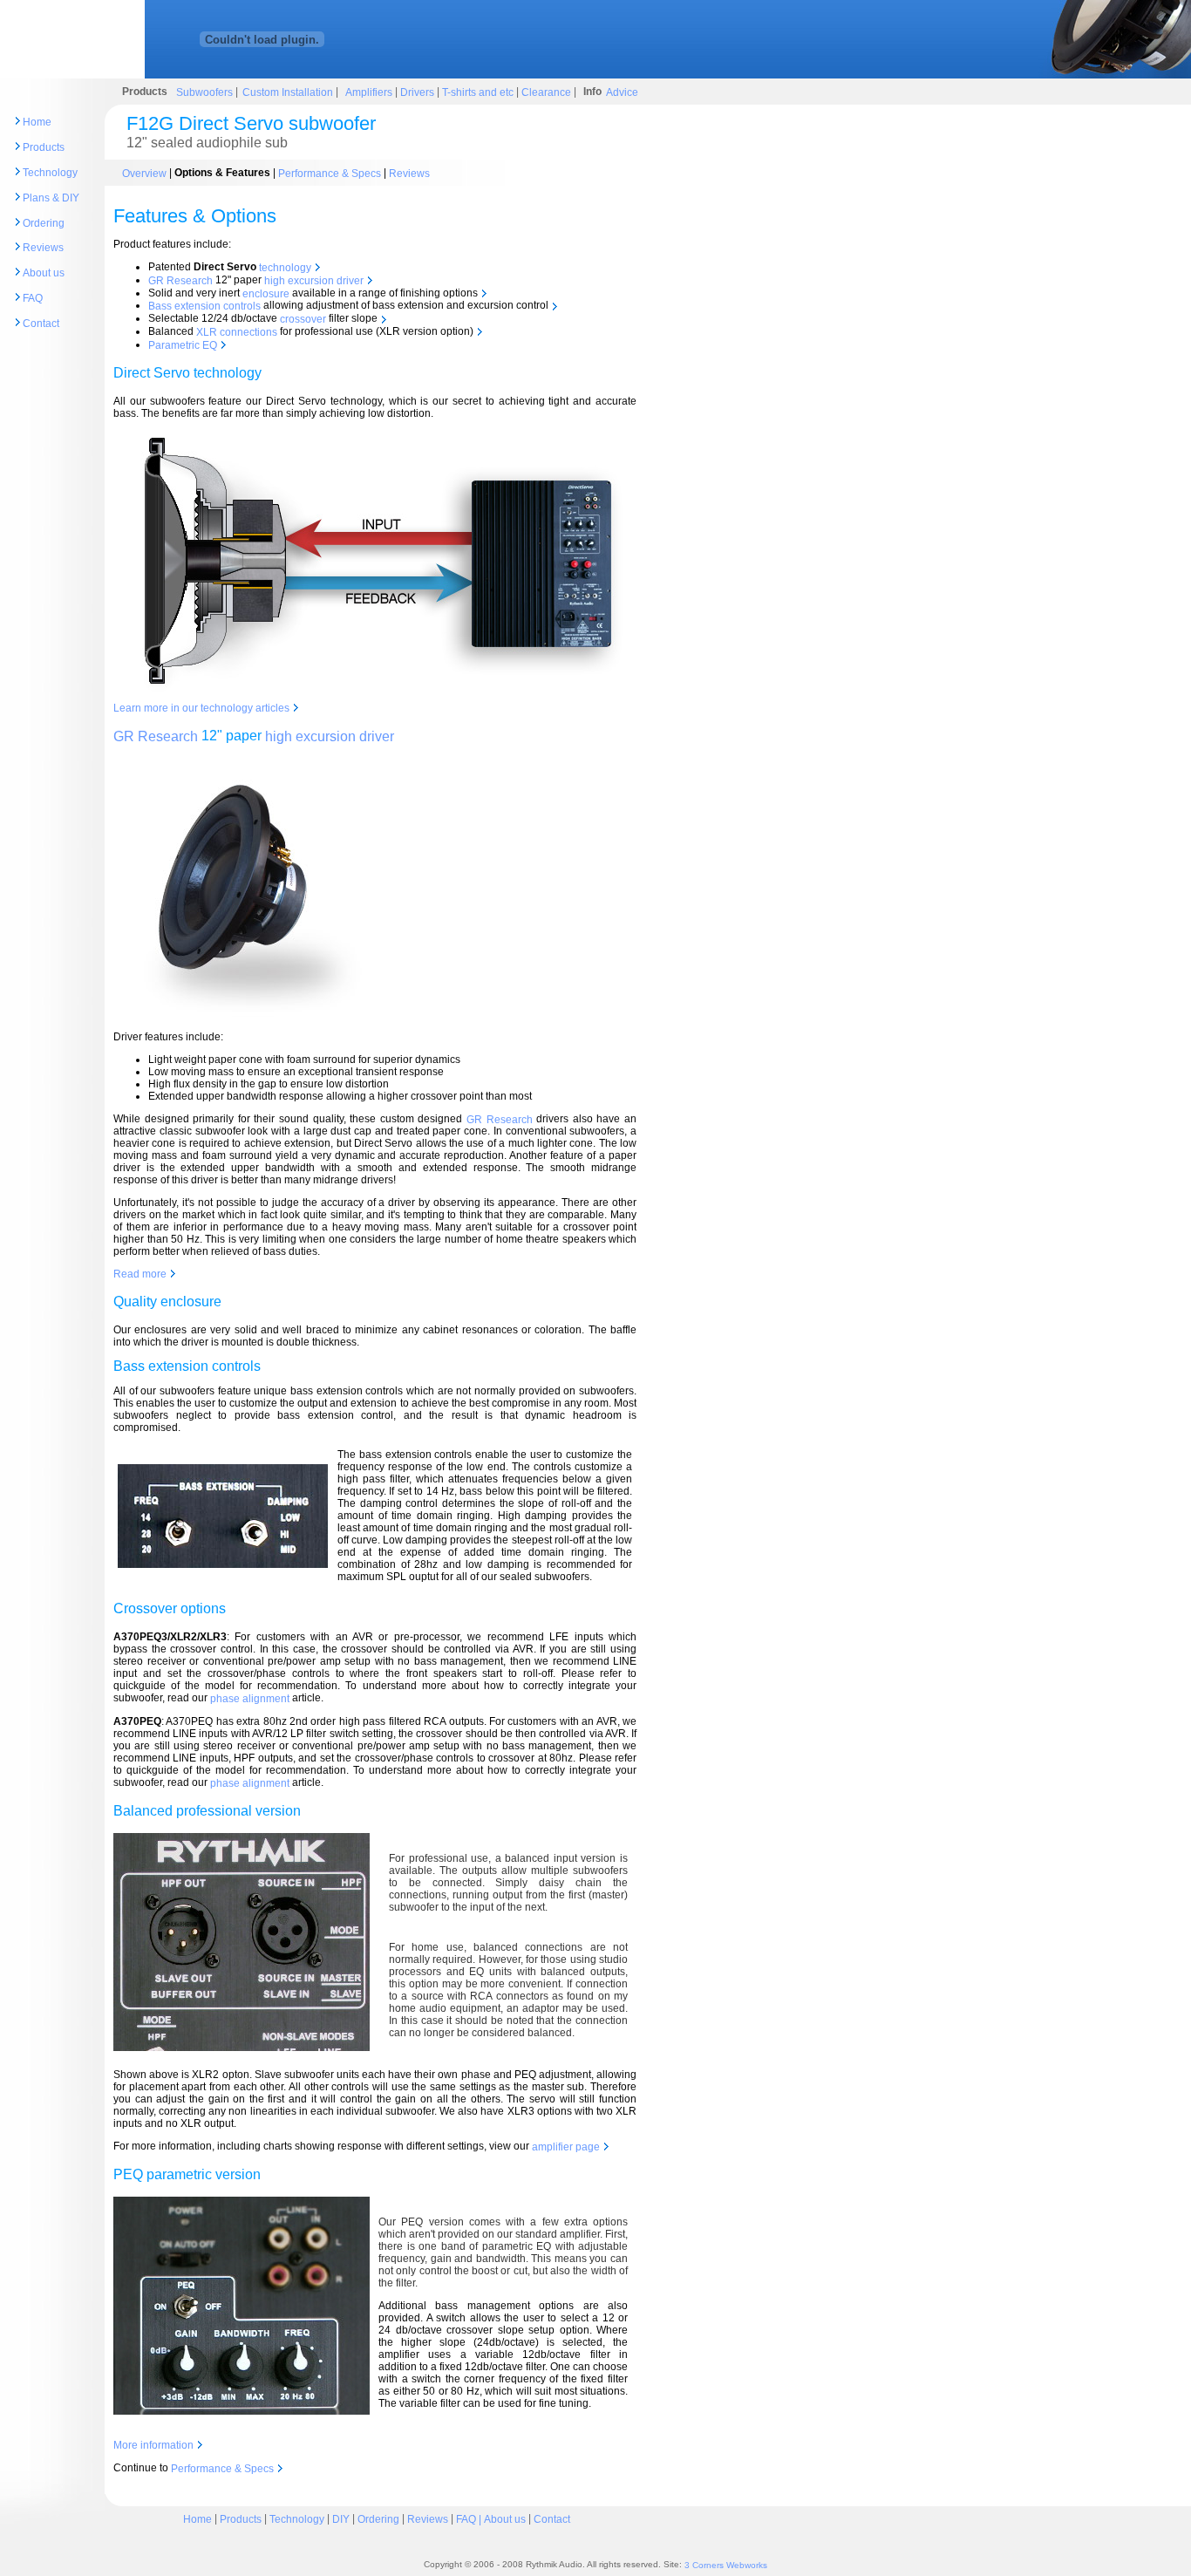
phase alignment (250, 1699)
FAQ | (470, 2519)
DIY (341, 2519)
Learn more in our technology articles (203, 708)
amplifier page (567, 2147)
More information (155, 2445)
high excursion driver (314, 281)
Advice (622, 92)
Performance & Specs (330, 173)
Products (44, 147)
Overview (144, 173)
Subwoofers (204, 92)
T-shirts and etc (478, 92)
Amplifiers (370, 92)
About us (44, 273)
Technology (50, 173)
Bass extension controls (204, 306)
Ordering (44, 222)
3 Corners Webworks (726, 2565)
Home (37, 122)
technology (285, 268)
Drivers (416, 92)
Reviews (43, 248)
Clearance (546, 92)
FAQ (33, 298)
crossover (303, 319)
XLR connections (237, 332)
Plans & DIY (51, 198)
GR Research (180, 281)
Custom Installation (289, 92)
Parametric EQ (184, 345)
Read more (141, 1274)
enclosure (266, 293)
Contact (41, 324)
